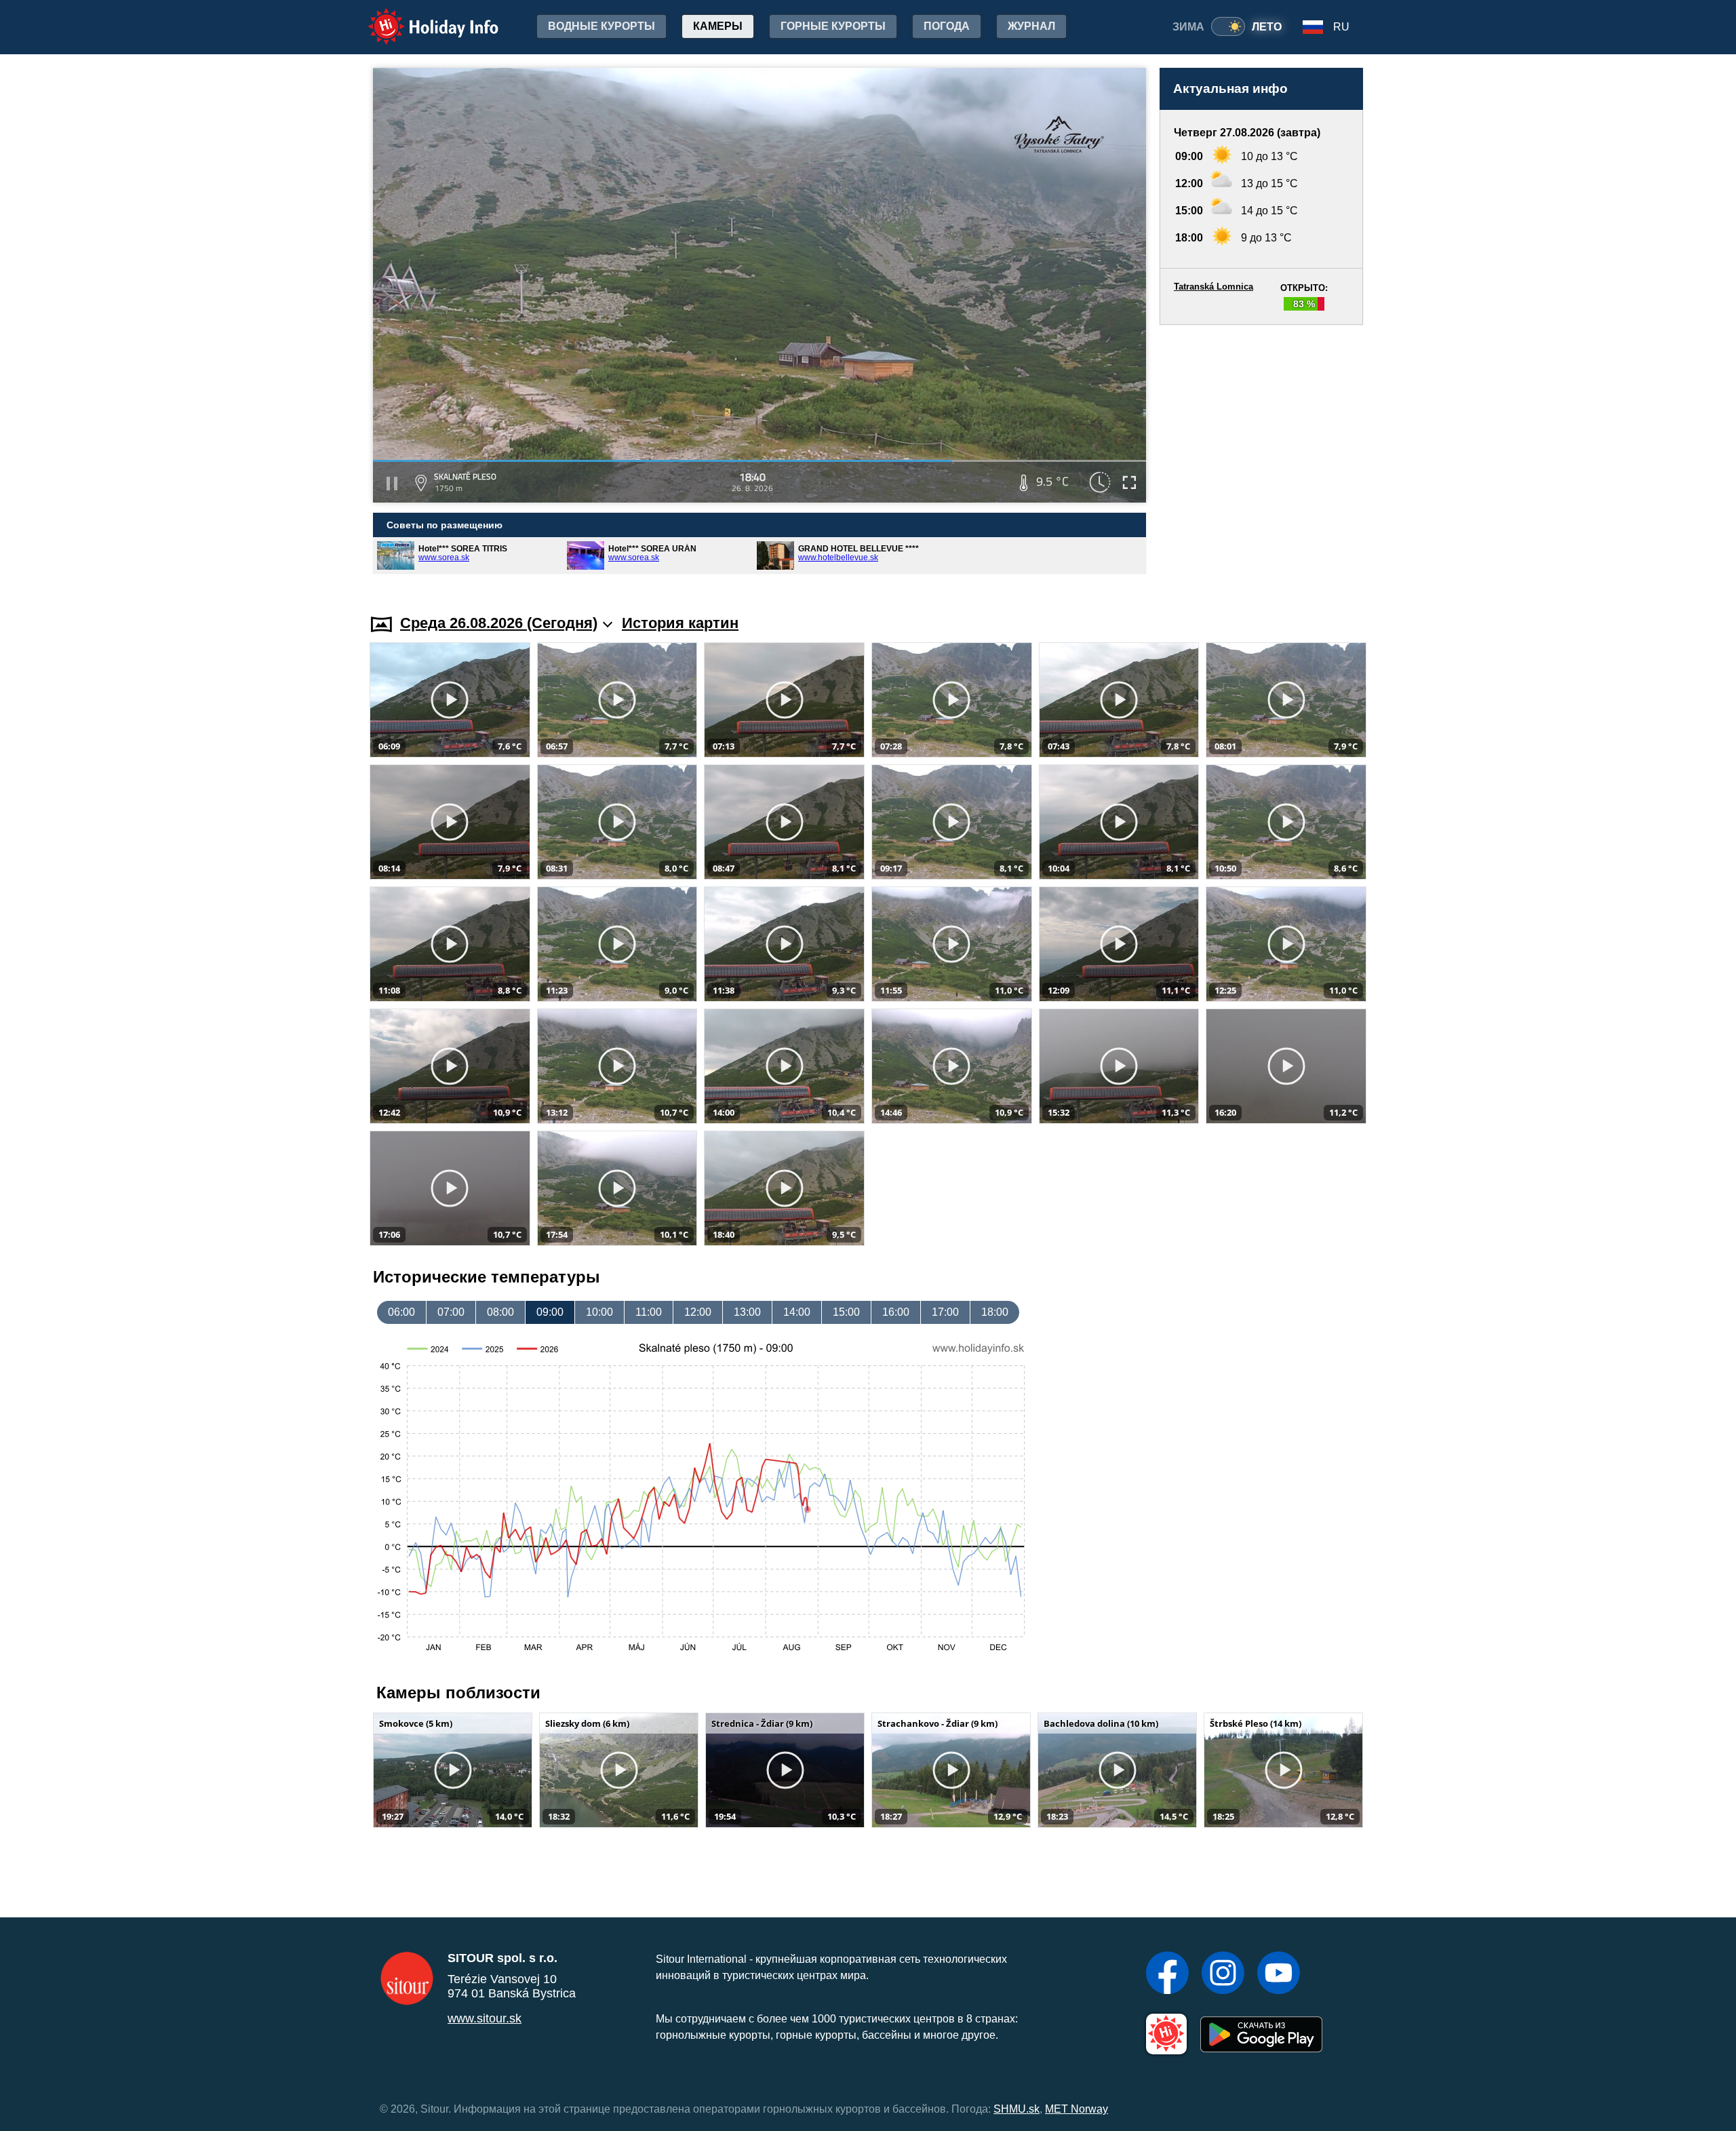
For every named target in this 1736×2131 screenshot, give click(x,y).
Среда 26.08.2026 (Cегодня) (499, 623)
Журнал (1031, 26)
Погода (947, 26)
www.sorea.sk (444, 558)
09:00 (550, 1312)
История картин (680, 623)
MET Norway (1077, 2109)
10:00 (599, 1312)
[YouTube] (1279, 1974)
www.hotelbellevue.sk (838, 558)
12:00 (698, 1312)
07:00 (451, 1312)
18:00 (995, 1312)
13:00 (747, 1312)
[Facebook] (1167, 1974)
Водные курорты (601, 26)
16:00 (896, 1312)
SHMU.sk (1017, 2109)
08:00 (500, 1312)
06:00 (401, 1312)
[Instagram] (1223, 1974)
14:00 (797, 1312)
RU (1341, 27)
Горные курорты (833, 26)
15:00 (846, 1312)
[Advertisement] (1261, 456)
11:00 (649, 1312)
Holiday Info (421, 17)
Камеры (718, 26)
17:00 (945, 1312)
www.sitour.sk (485, 2018)
